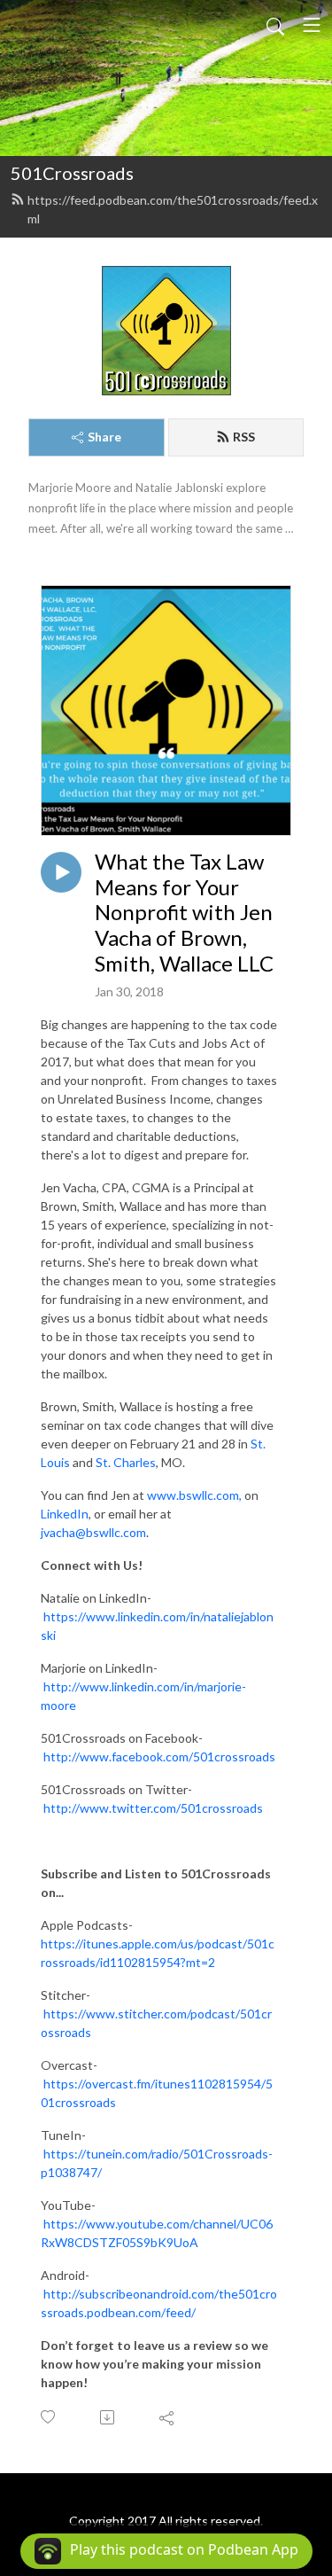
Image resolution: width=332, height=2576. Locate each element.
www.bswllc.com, (194, 1495)
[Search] (275, 25)
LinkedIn (65, 1514)
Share (104, 437)
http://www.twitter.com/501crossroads (153, 1808)
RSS (244, 437)
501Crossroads (72, 173)
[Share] (168, 2417)
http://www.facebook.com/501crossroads (159, 1756)
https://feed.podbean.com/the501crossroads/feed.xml (173, 209)
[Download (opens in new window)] (108, 2417)
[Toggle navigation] (312, 25)
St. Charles (126, 1462)
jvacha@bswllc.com (93, 1532)
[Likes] (49, 2417)
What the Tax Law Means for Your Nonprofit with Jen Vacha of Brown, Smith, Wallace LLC (184, 913)
